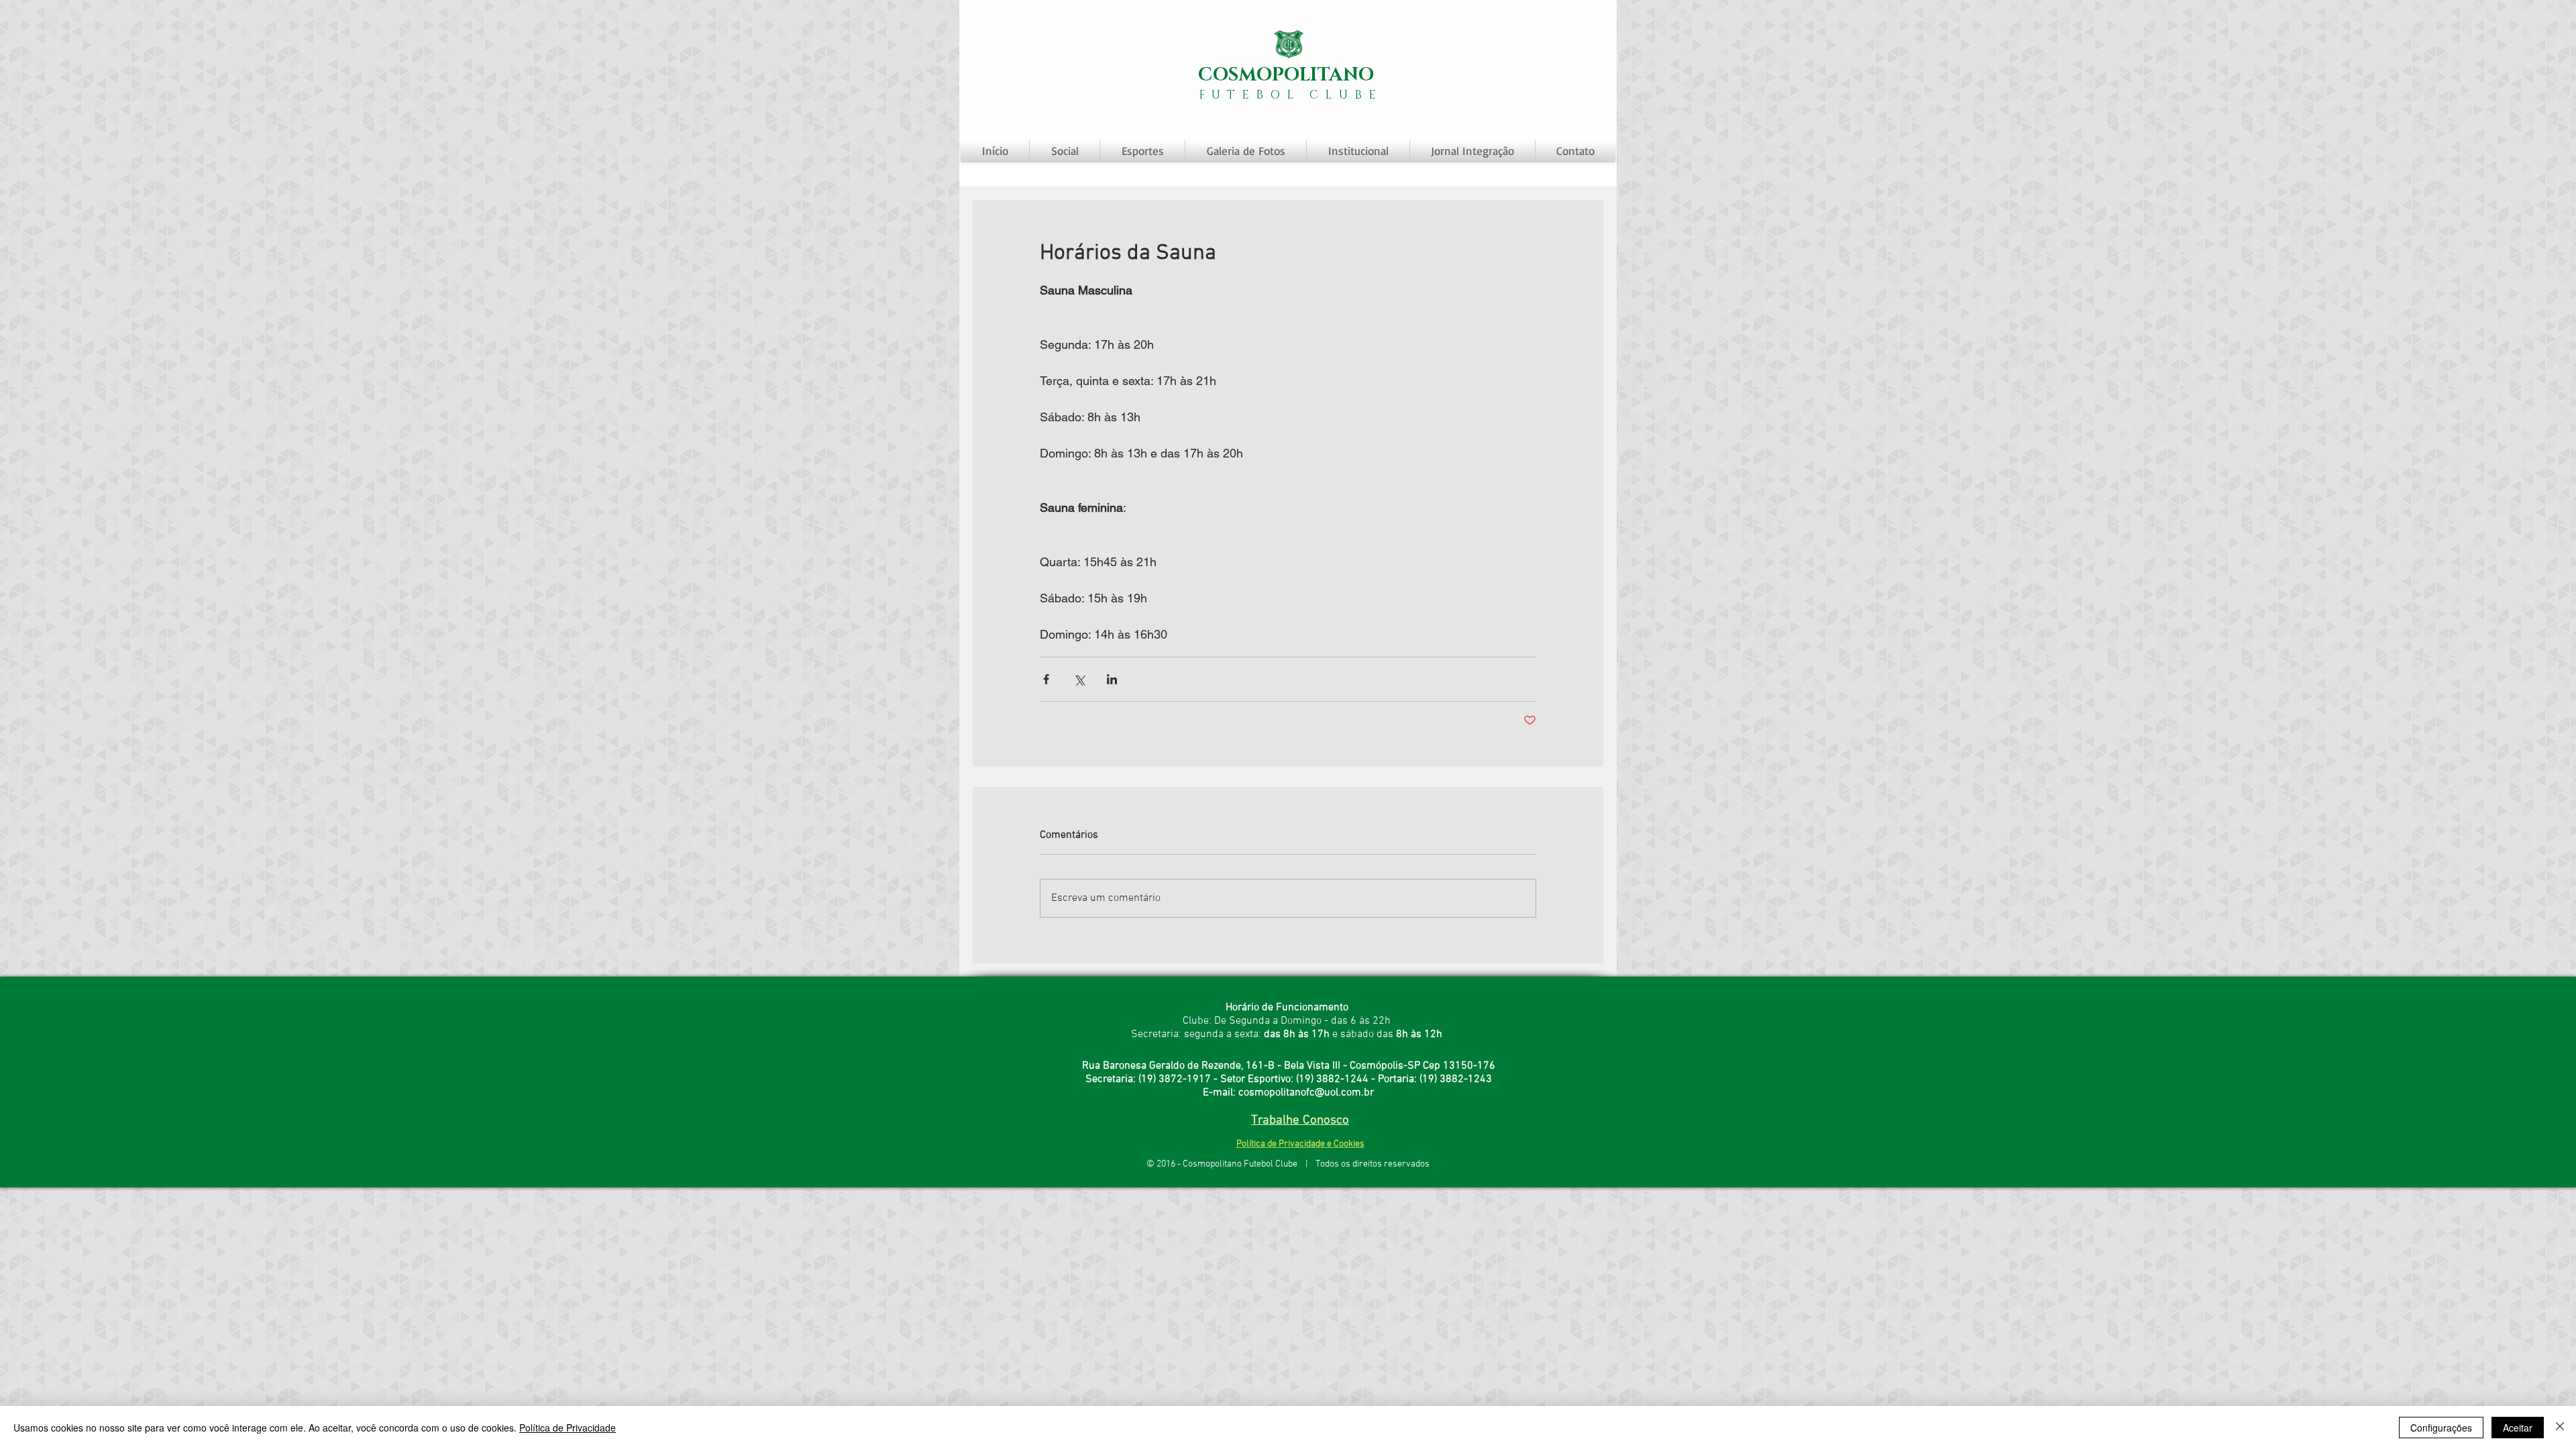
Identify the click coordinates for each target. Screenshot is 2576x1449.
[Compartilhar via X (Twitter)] (1079, 679)
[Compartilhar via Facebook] (1046, 679)
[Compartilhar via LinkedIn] (1112, 679)
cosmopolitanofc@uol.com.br (1306, 1093)
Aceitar (2518, 1428)
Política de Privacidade (568, 1428)
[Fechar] (2560, 1428)
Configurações (2441, 1428)
